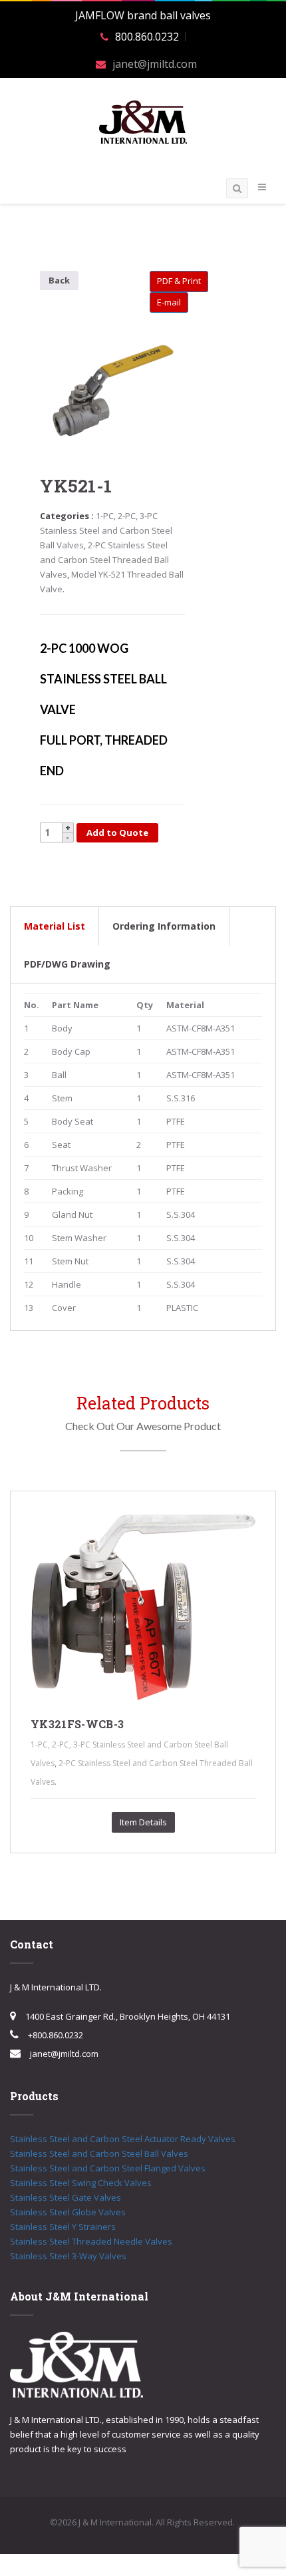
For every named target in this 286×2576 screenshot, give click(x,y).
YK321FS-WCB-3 (77, 1724)
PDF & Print (179, 281)
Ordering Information (164, 926)
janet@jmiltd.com (155, 64)
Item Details (143, 1822)
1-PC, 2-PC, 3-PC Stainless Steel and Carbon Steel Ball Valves (106, 530)
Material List (55, 926)
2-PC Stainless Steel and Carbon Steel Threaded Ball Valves (104, 560)
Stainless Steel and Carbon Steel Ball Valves (99, 2153)
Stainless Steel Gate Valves (66, 2197)
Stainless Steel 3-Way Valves (68, 2256)
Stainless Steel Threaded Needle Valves (91, 2241)
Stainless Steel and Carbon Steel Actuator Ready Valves (123, 2139)
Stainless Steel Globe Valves (68, 2212)
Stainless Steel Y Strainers (63, 2227)
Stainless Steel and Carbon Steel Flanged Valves (108, 2168)
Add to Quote (117, 832)
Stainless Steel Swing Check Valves (81, 2183)
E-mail (169, 302)
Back (59, 280)
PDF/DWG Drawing (67, 964)
